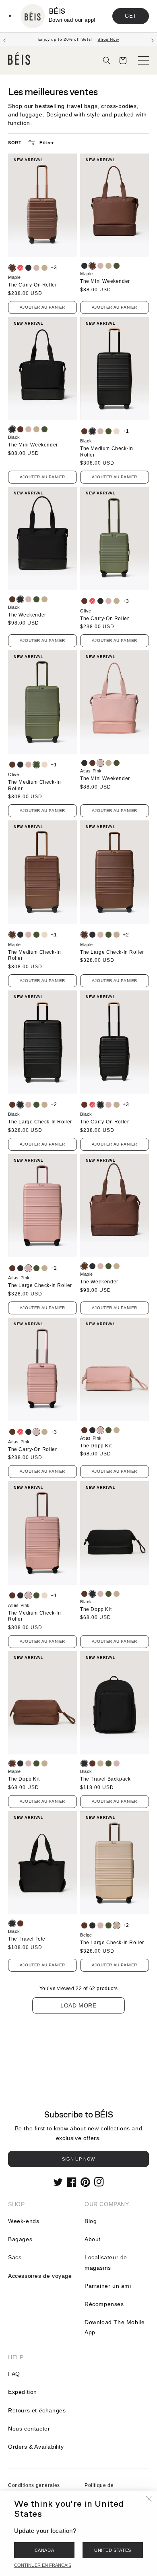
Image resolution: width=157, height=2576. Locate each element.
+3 (54, 268)
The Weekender (27, 615)
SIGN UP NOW (78, 2159)
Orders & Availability (36, 2447)
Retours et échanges (37, 2410)
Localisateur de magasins (106, 2262)
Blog (91, 2221)
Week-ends (24, 2221)
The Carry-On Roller (32, 285)
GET (131, 16)
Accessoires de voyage (40, 2276)
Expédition (23, 2392)
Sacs (15, 2257)
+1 (126, 431)
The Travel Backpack (105, 1779)
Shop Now (108, 39)
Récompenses (104, 2304)
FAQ (14, 2374)
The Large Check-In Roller (112, 952)
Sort (15, 143)
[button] (107, 60)
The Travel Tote (27, 1939)
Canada (44, 2550)
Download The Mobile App (115, 2327)
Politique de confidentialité (102, 2490)
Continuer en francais (43, 2565)
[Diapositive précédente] (4, 39)
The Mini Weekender (105, 281)
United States (113, 2550)
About (93, 2239)
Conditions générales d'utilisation (34, 2490)
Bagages (20, 2239)
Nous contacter (29, 2429)
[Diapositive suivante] (153, 39)
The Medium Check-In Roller (106, 452)
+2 (126, 935)
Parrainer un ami (108, 2286)
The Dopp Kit (96, 1446)
